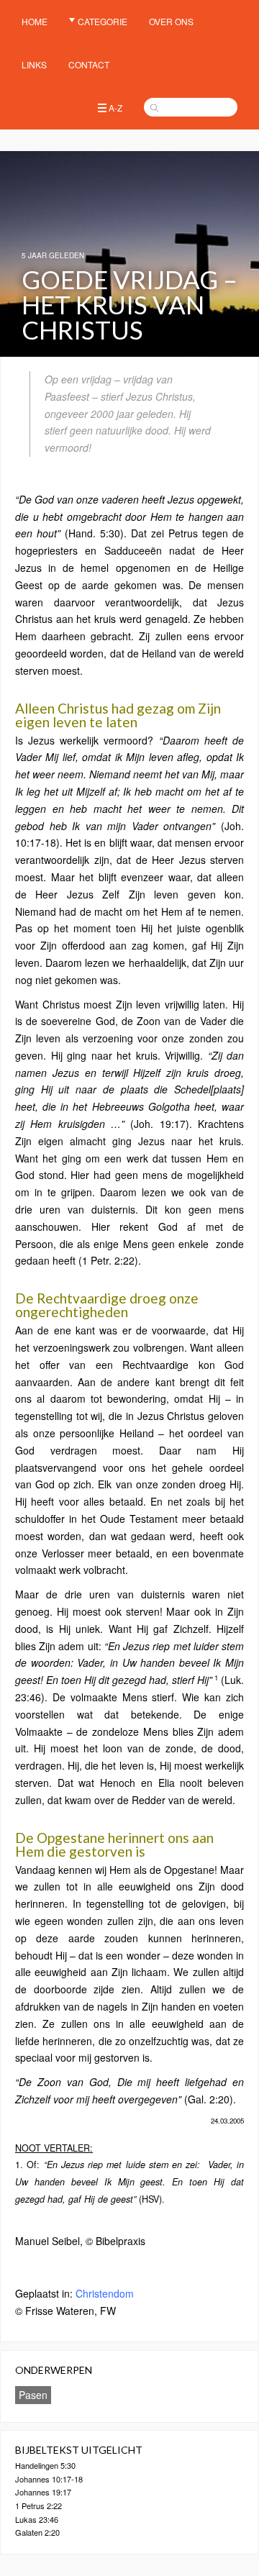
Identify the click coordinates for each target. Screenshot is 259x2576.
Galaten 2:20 (37, 2532)
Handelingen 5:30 (45, 2465)
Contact (89, 64)
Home (35, 21)
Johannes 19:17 (43, 2492)
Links (34, 64)
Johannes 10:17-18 (49, 2479)
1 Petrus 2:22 (38, 2506)
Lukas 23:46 (37, 2519)
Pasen (33, 2395)
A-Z (115, 108)
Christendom (105, 2293)
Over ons (171, 21)
